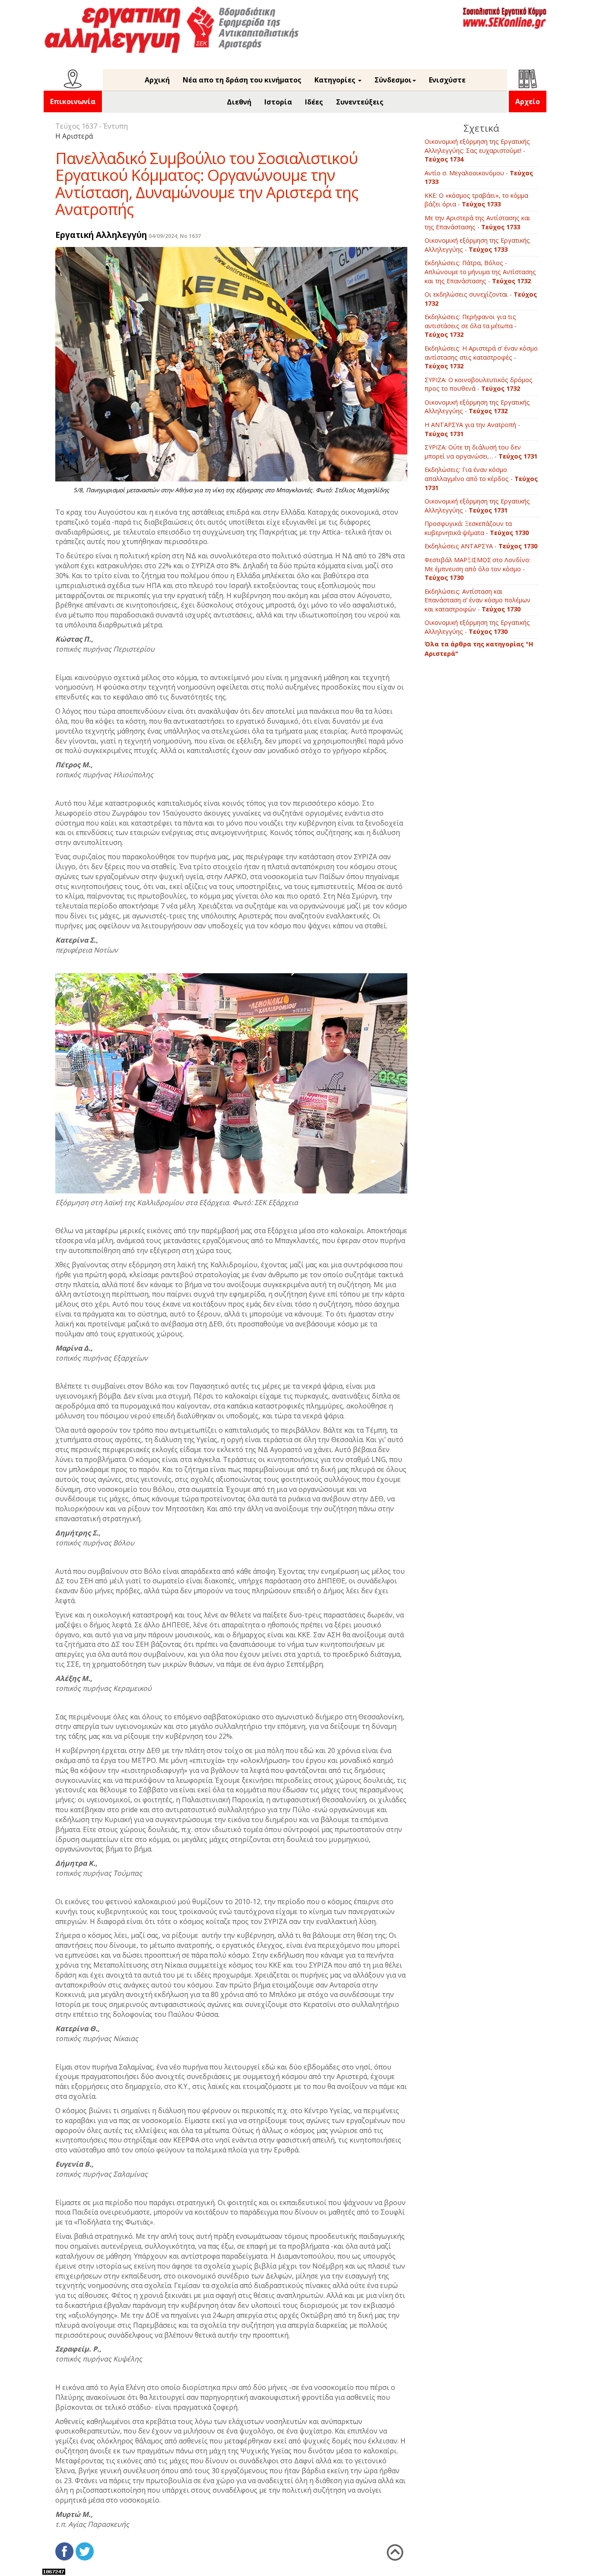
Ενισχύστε (447, 80)
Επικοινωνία (73, 101)
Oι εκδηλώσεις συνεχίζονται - (481, 299)
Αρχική (157, 80)
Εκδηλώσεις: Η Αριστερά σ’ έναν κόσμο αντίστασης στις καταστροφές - (481, 357)
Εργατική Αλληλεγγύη (101, 235)
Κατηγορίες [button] (336, 80)
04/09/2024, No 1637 (175, 236)
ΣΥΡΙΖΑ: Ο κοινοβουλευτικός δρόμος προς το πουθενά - (479, 384)
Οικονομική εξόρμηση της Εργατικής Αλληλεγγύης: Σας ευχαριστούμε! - (477, 150)
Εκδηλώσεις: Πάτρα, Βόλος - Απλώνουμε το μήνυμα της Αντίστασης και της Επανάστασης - (480, 272)
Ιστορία (278, 102)
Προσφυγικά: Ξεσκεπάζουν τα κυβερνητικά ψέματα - (477, 528)
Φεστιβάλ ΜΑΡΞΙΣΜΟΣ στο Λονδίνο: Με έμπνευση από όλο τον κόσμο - (477, 569)
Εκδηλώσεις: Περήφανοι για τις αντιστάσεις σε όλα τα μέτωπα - (471, 326)
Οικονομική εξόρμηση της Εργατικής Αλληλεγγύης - (477, 245)
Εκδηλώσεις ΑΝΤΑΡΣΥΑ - (481, 546)
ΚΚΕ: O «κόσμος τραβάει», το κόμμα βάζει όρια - (476, 200)
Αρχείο (528, 101)
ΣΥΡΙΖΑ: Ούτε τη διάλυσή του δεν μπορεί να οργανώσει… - (481, 452)
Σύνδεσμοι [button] (393, 80)
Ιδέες (314, 102)
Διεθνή (239, 102)
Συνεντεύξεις (360, 102)
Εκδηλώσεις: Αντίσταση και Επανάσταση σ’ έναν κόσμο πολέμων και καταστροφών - (477, 600)
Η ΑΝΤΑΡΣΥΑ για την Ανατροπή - (472, 429)
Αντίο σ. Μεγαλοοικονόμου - (479, 177)
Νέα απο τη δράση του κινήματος (242, 80)
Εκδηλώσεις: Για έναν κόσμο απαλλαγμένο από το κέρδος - (481, 478)
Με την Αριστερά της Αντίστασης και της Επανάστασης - (477, 222)
